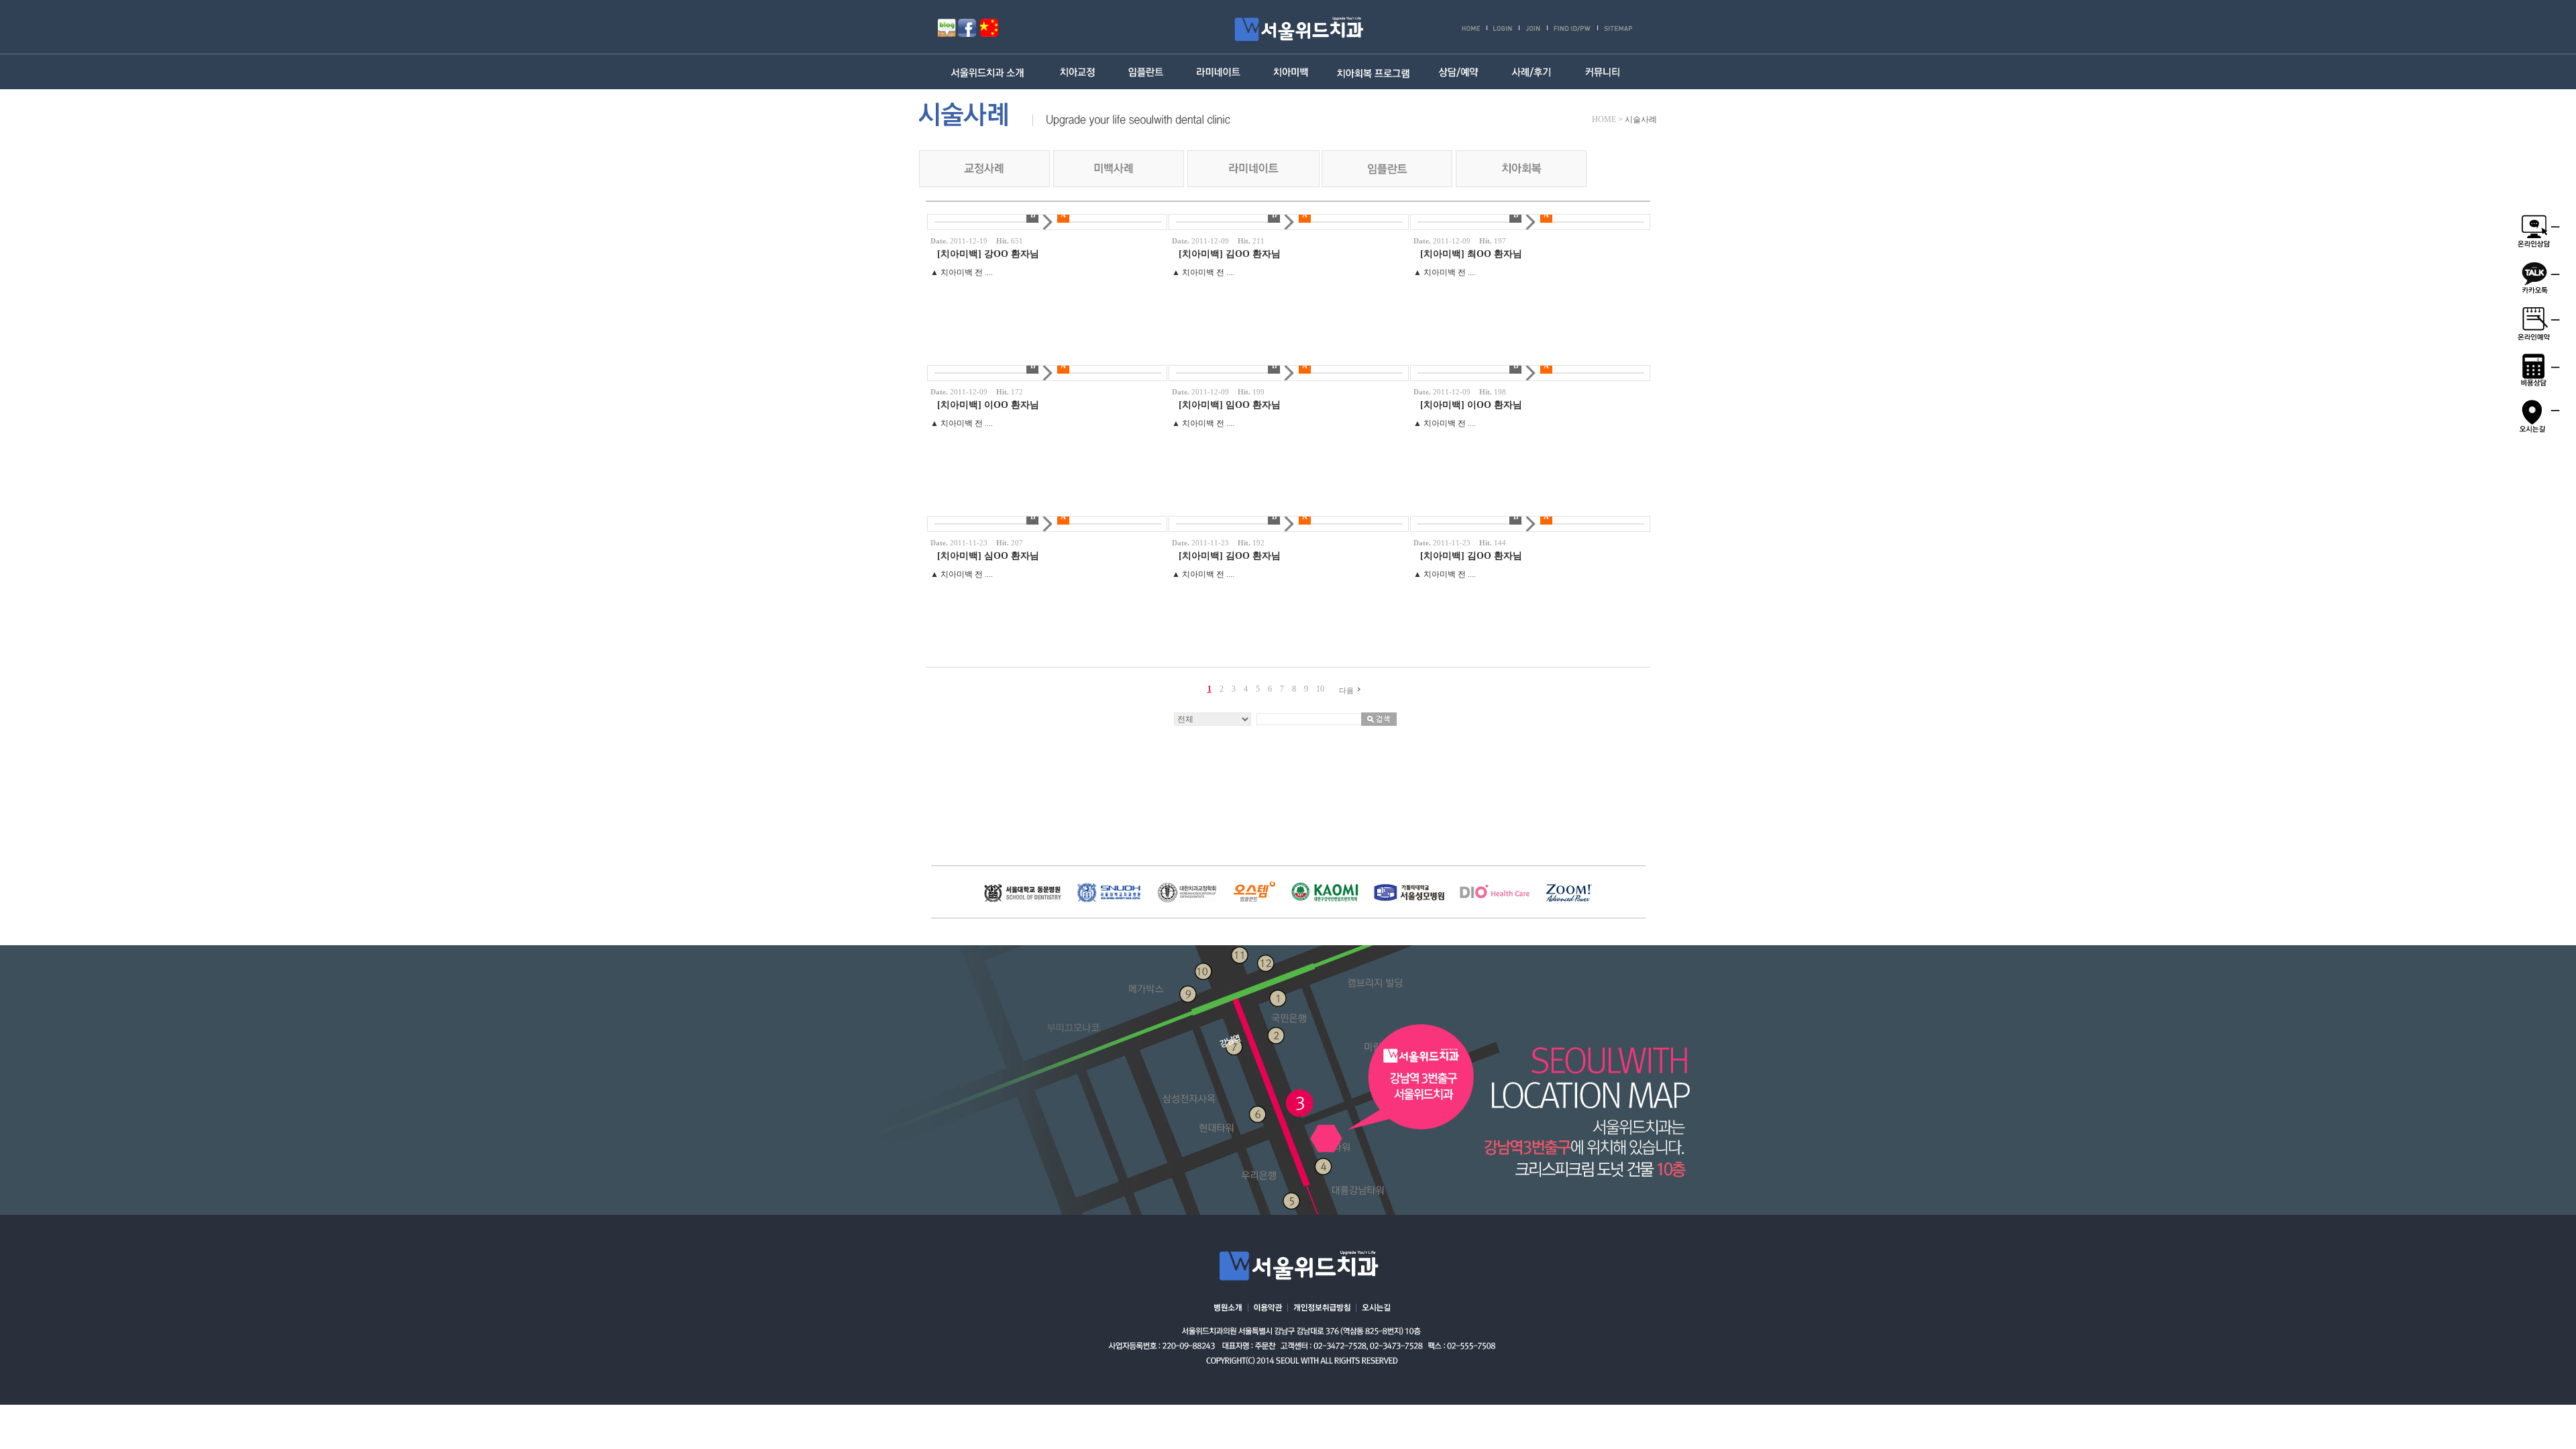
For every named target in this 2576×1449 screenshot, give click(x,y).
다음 (1346, 690)
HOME (1604, 119)
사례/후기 (1531, 72)
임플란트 (1147, 72)
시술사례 (1641, 119)
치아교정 (1078, 72)
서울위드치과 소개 (990, 72)
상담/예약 (1458, 72)
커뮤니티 (1603, 72)
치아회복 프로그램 (1373, 72)
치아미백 (1291, 72)
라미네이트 (1219, 72)
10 (1320, 689)
